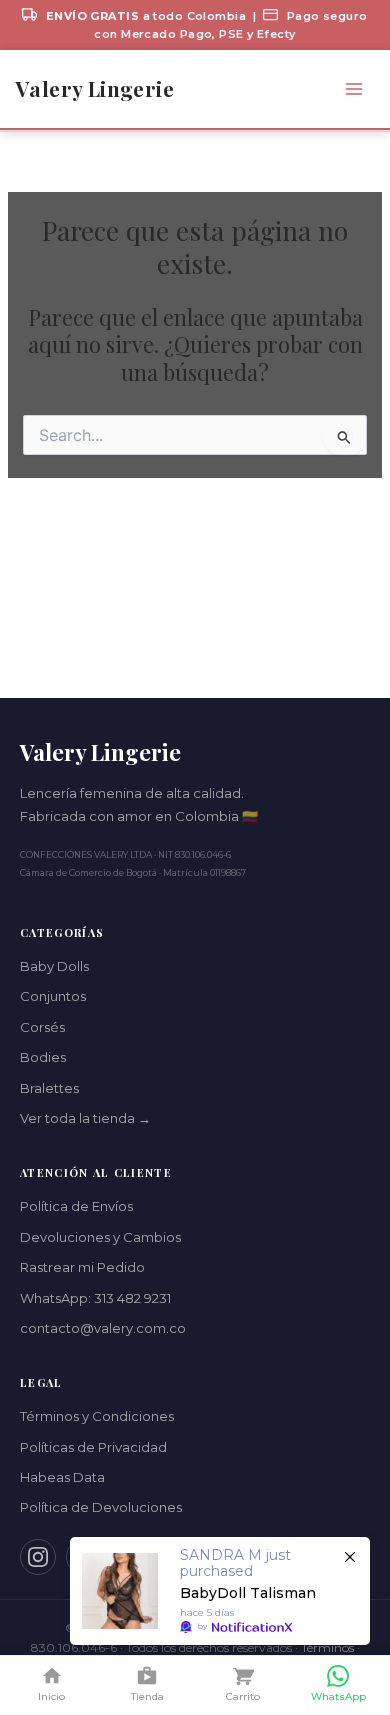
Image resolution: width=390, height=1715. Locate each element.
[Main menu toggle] (353, 89)
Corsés (42, 1027)
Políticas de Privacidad (93, 1447)
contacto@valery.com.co (103, 1328)
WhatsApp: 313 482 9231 (95, 1298)
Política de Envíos (76, 1206)
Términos (327, 1647)
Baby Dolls (54, 966)
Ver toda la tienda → (85, 1118)
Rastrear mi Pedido (82, 1267)
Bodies (43, 1057)
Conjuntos (53, 996)
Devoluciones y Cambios (100, 1237)
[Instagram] (38, 1557)
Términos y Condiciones (97, 1416)
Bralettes (49, 1088)
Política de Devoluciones (101, 1507)
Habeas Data (62, 1477)
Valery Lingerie (95, 88)
